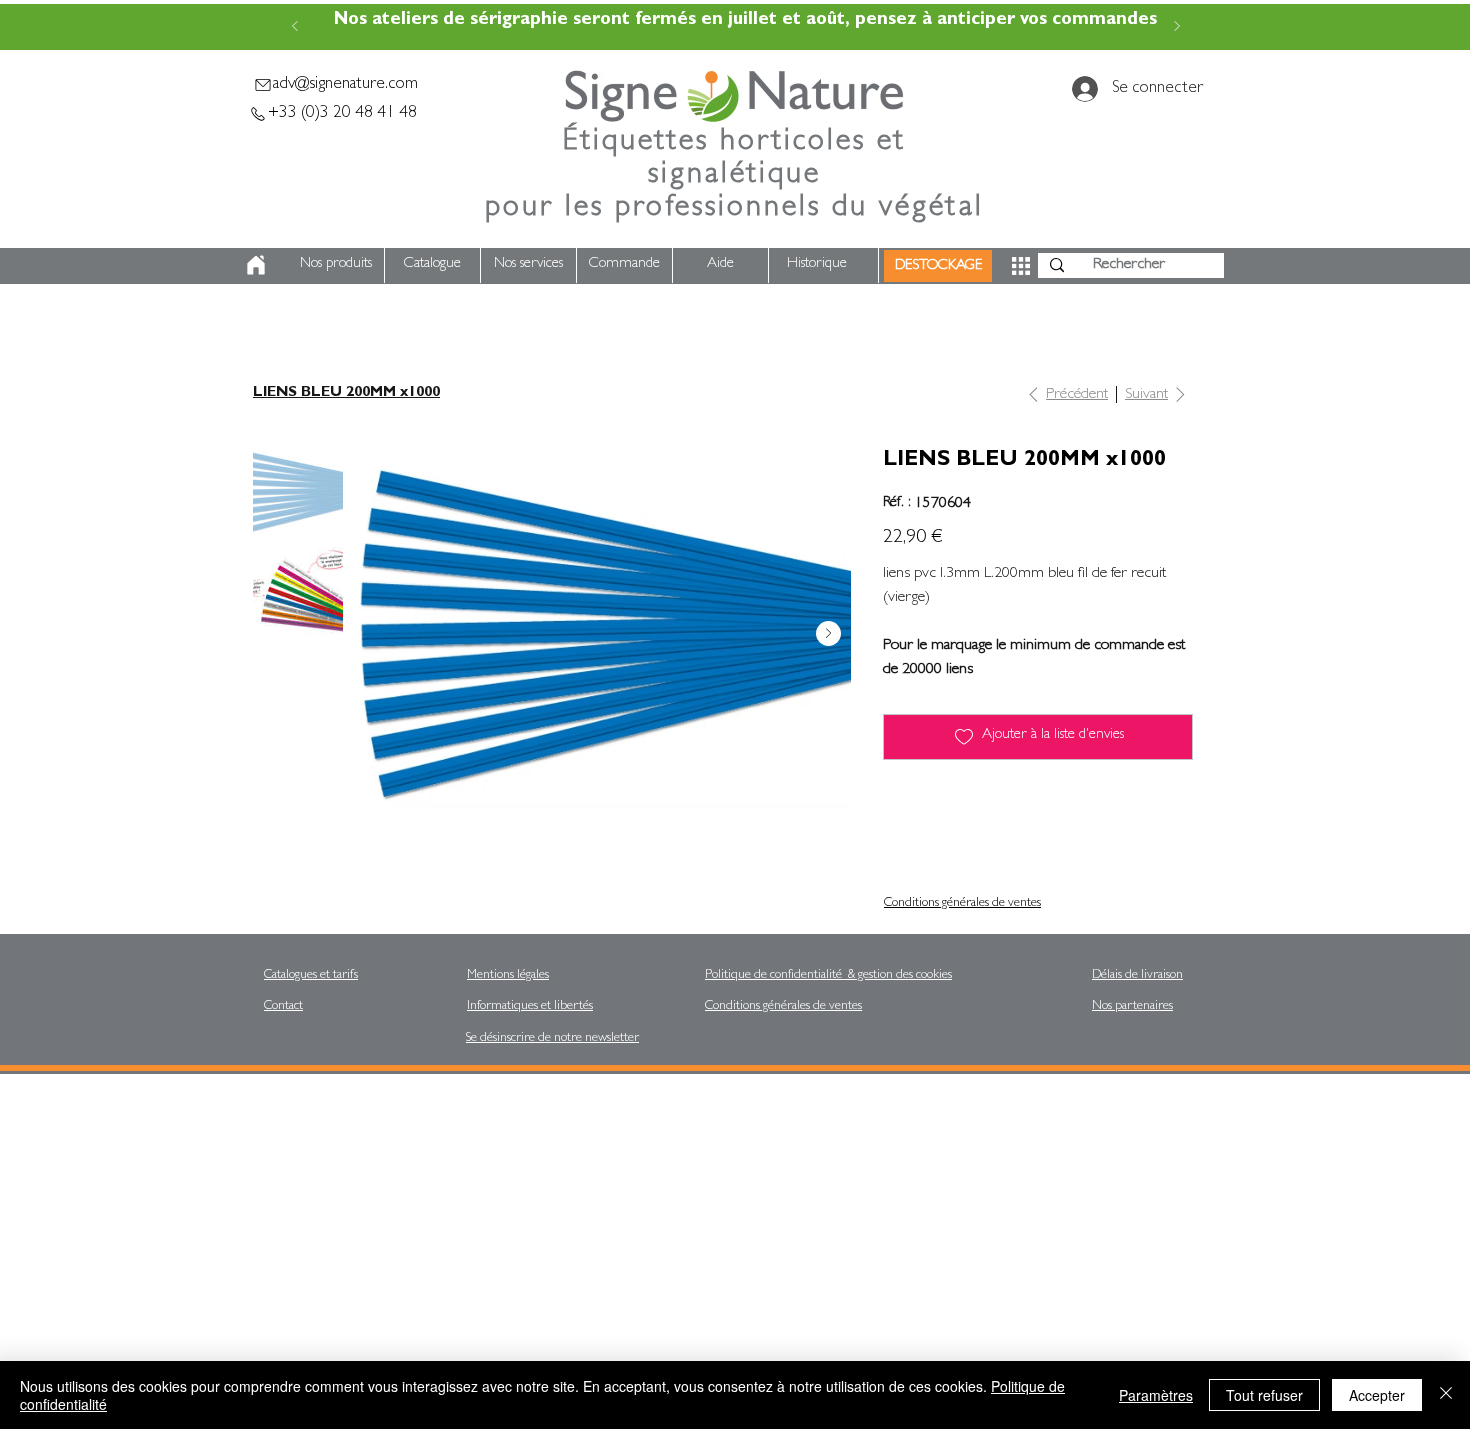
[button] (1021, 266)
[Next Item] (828, 633)
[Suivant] (1177, 27)
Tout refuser (1264, 1395)
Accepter (1377, 1395)
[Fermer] (1446, 1395)
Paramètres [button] (1156, 1395)
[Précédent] (295, 27)
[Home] (256, 264)
